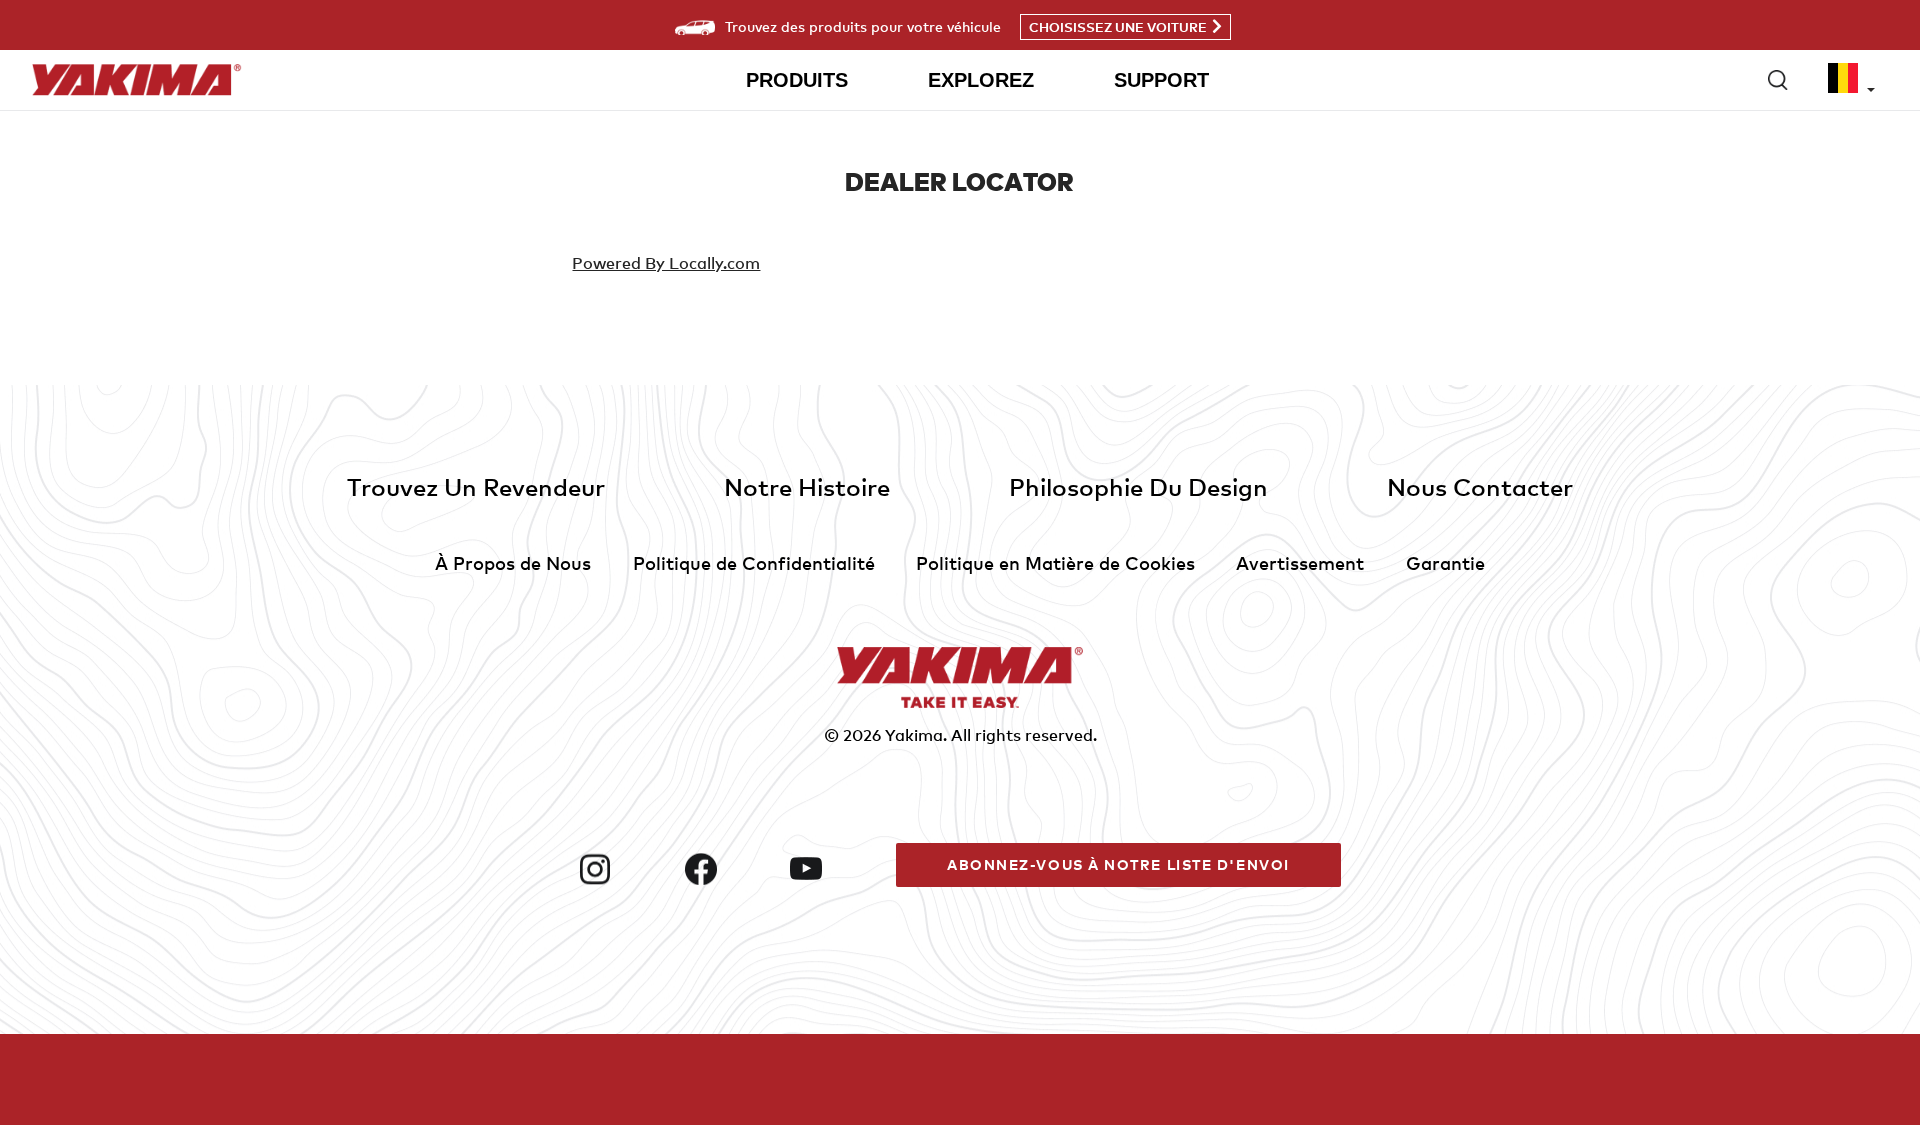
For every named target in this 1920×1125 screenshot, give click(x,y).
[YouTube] (835, 869)
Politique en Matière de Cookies (1055, 562)
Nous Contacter (1480, 486)
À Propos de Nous (513, 562)
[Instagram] (624, 869)
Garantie (1445, 562)
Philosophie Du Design (1138, 486)
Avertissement (1300, 562)
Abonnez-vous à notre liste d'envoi (1118, 864)
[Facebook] (730, 869)
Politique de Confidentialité (754, 562)
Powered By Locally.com (666, 263)
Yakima (914, 735)
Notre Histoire (807, 486)
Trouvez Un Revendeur (476, 486)
